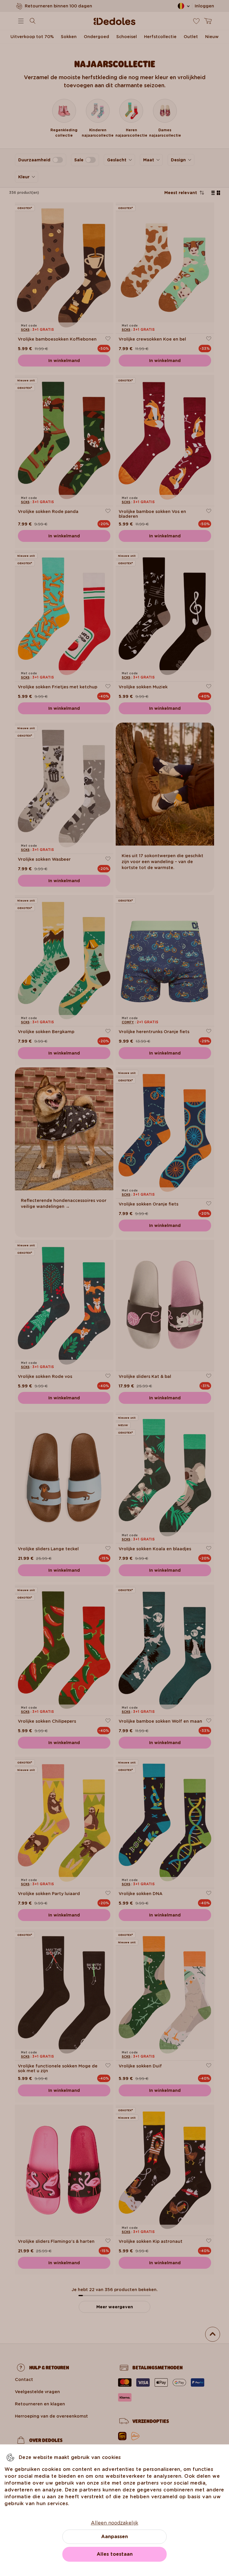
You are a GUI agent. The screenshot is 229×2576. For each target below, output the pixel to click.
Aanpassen (114, 2537)
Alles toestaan (115, 2554)
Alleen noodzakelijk (115, 2523)
